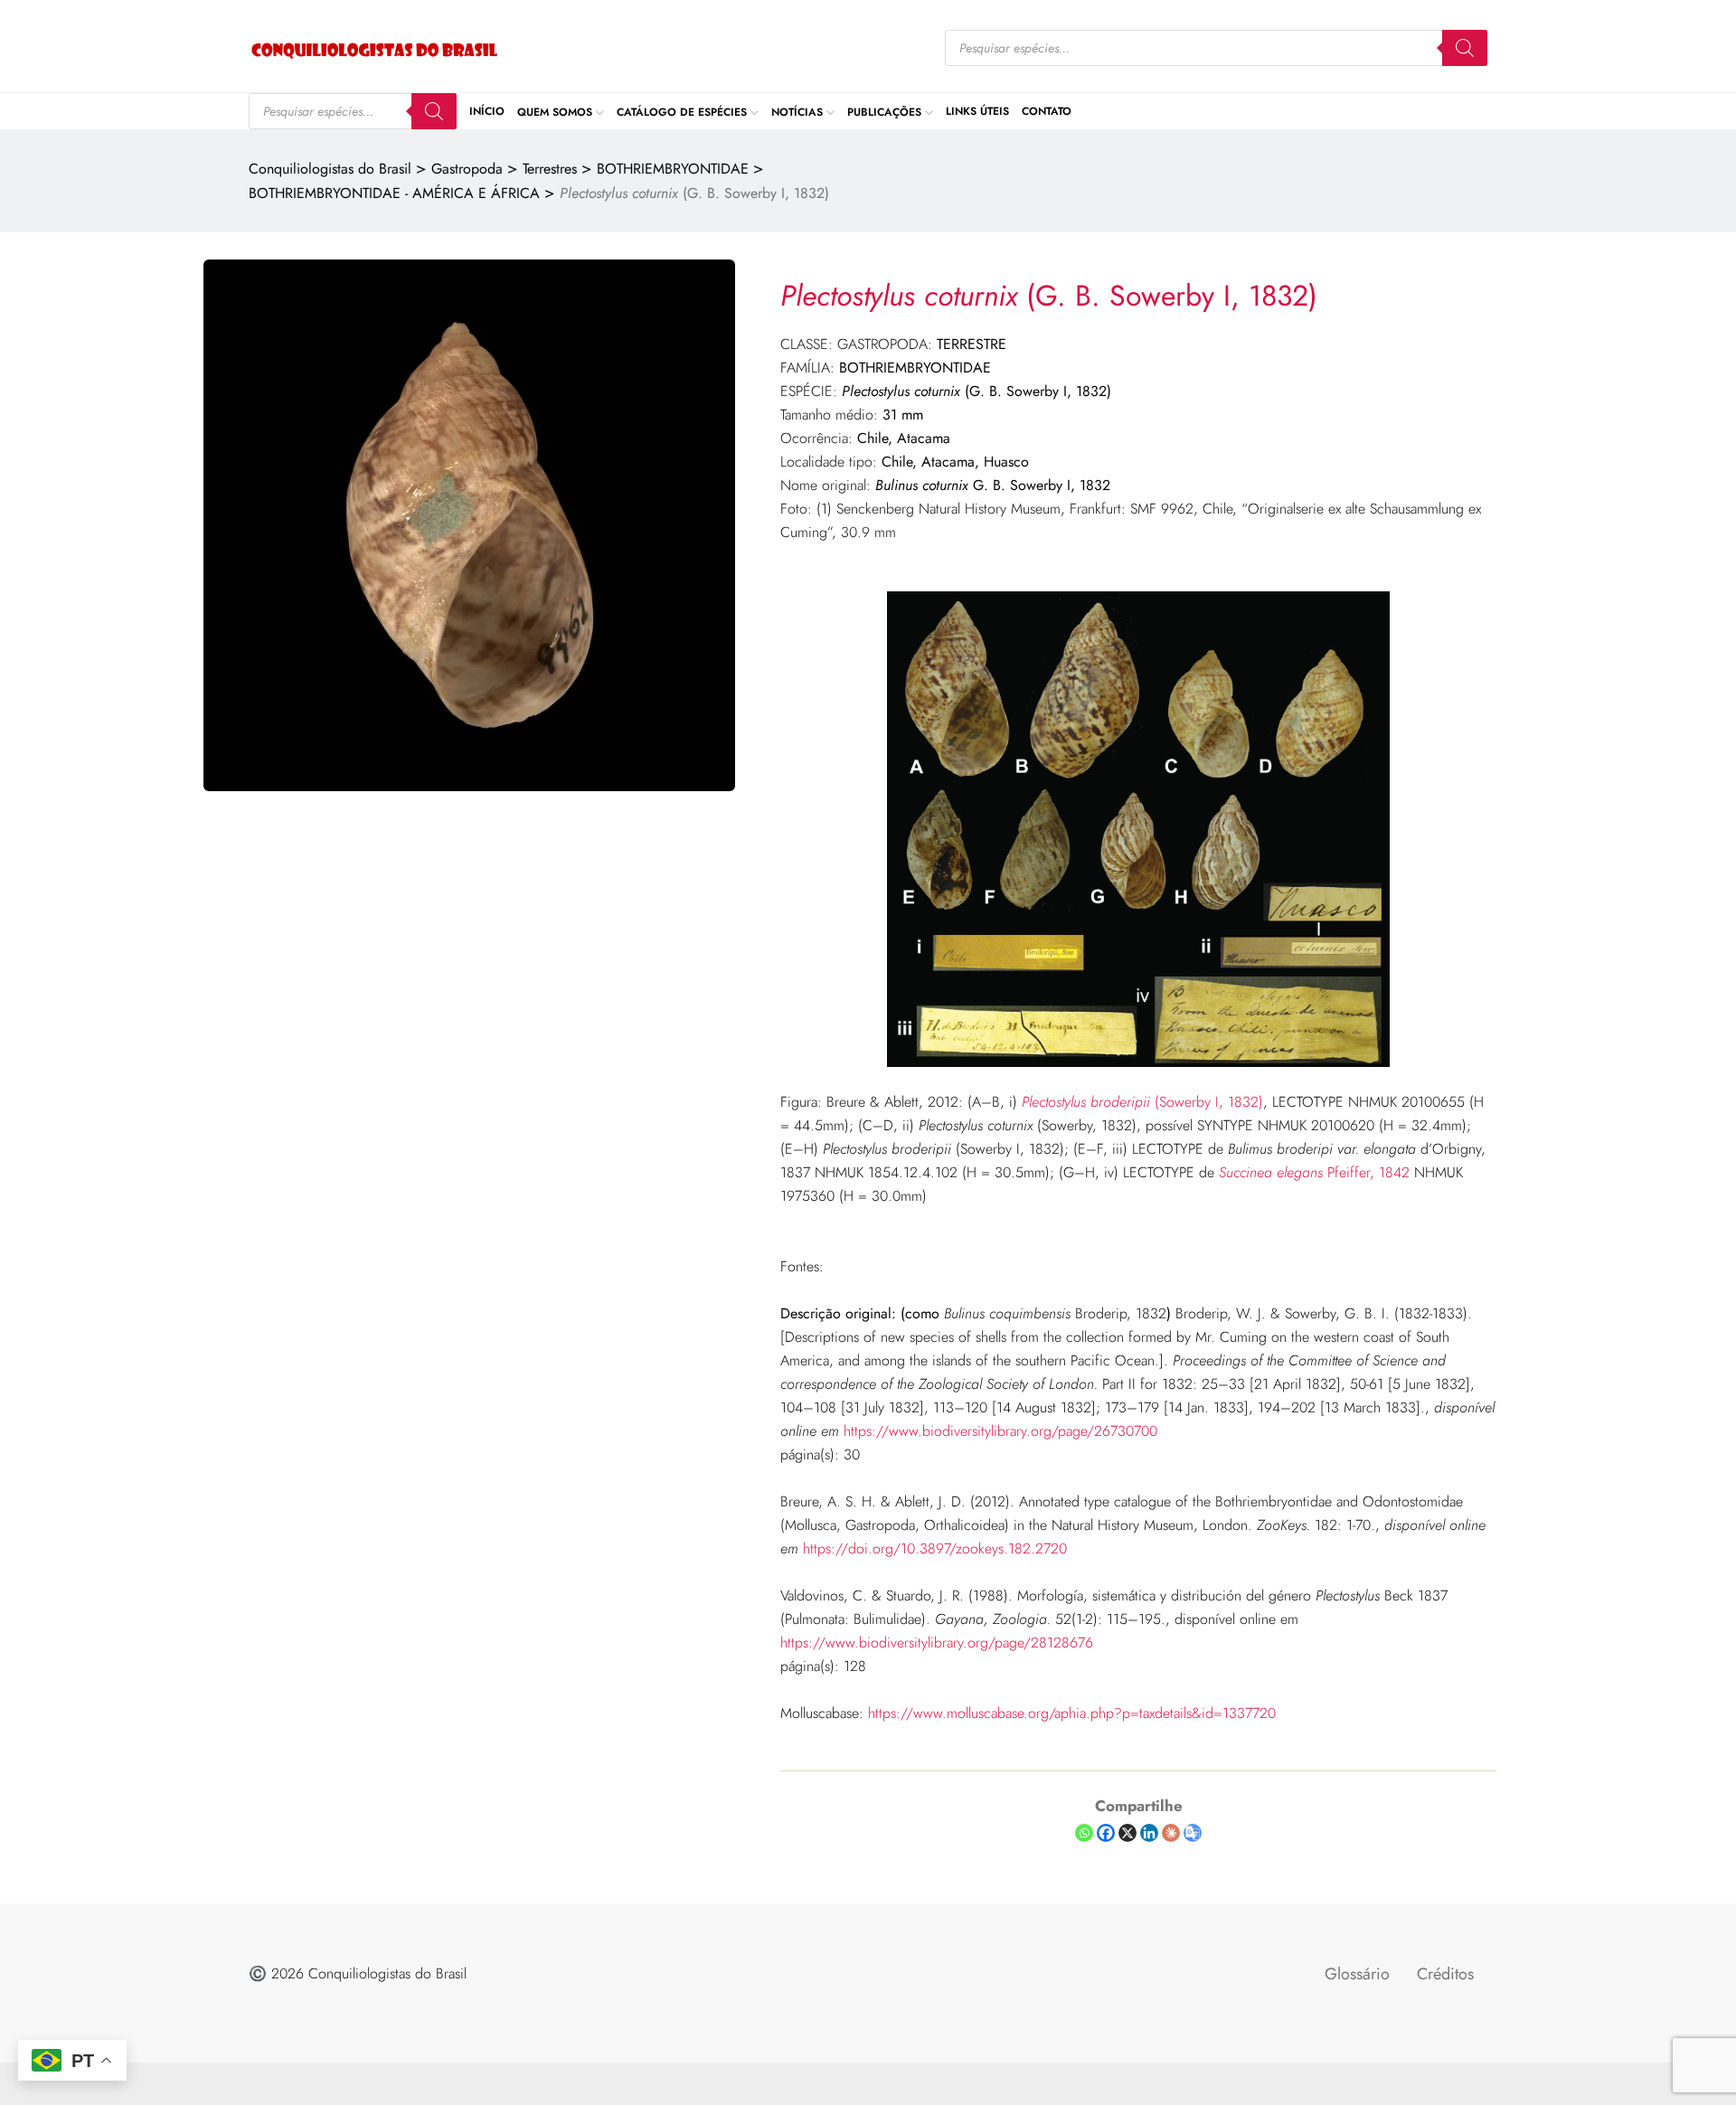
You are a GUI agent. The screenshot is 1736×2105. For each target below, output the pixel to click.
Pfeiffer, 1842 (1314, 1172)
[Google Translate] (1193, 1833)
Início (487, 111)
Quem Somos (555, 111)
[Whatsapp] (1084, 1833)
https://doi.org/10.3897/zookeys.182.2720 (935, 1548)
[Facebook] (1106, 1833)
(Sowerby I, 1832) (1142, 1102)
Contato (1047, 111)
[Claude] (1171, 1833)
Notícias (797, 111)
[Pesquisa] (1465, 48)
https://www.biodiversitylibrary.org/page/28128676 (937, 1642)
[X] (1127, 1833)
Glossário (1357, 1974)
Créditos (1445, 1974)
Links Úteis (977, 111)
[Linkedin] (1149, 1833)
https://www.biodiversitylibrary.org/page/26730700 (998, 1431)
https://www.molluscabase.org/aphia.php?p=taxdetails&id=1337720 (1072, 1713)
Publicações (884, 111)
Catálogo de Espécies (682, 111)
